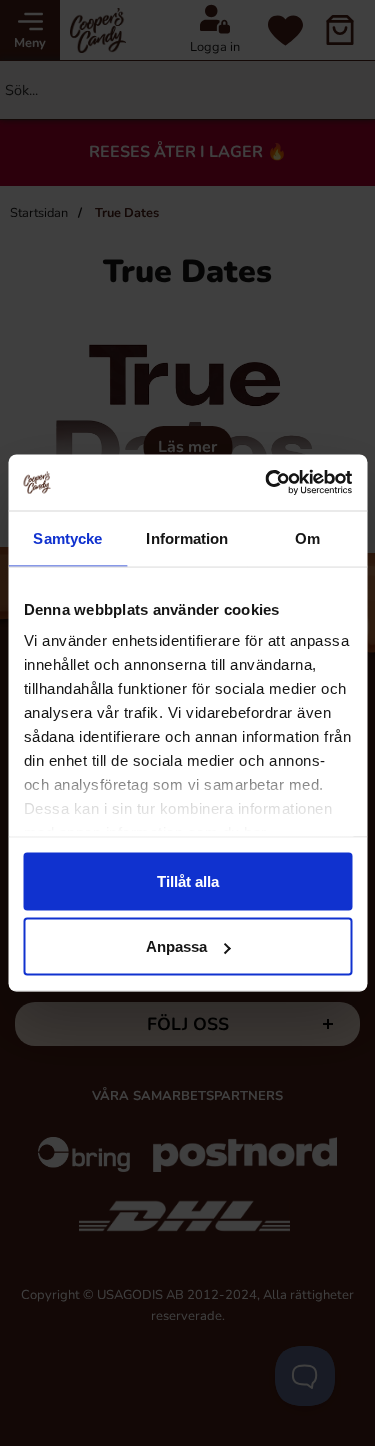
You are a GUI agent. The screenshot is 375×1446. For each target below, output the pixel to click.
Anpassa (176, 946)
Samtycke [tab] (67, 537)
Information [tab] (187, 537)
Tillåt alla (188, 880)
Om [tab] (307, 537)
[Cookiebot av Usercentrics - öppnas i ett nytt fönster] (267, 483)
